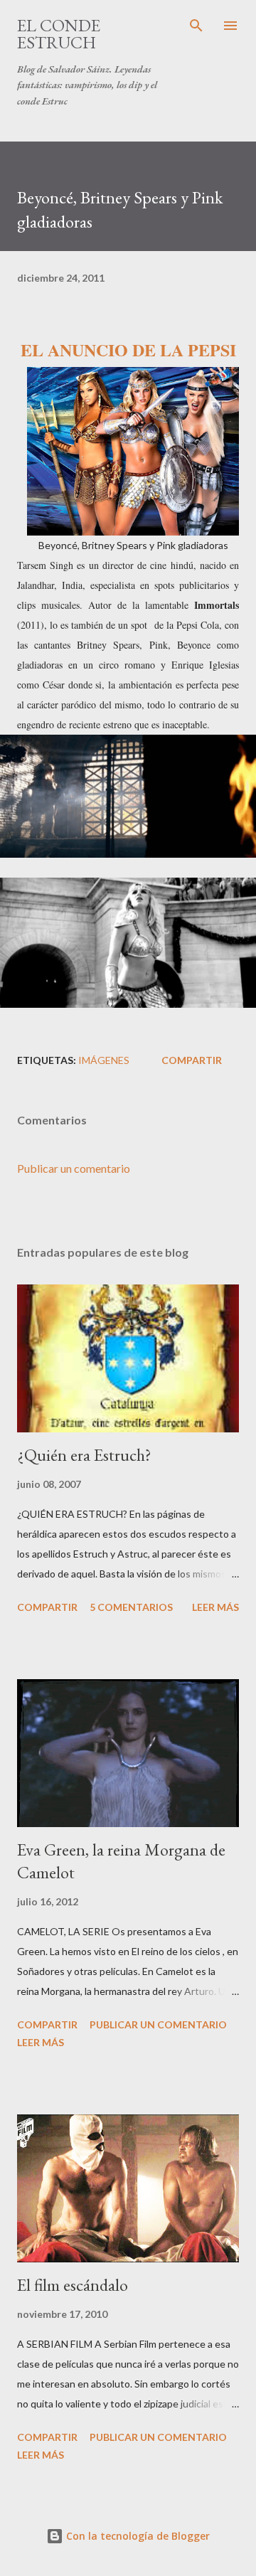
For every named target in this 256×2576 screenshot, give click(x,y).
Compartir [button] (192, 1060)
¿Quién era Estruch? (84, 1455)
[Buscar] (196, 26)
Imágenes (104, 1060)
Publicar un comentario (74, 1168)
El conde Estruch (59, 34)
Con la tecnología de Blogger (137, 2536)
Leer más (215, 1607)
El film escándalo (73, 2285)
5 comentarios (131, 1607)
